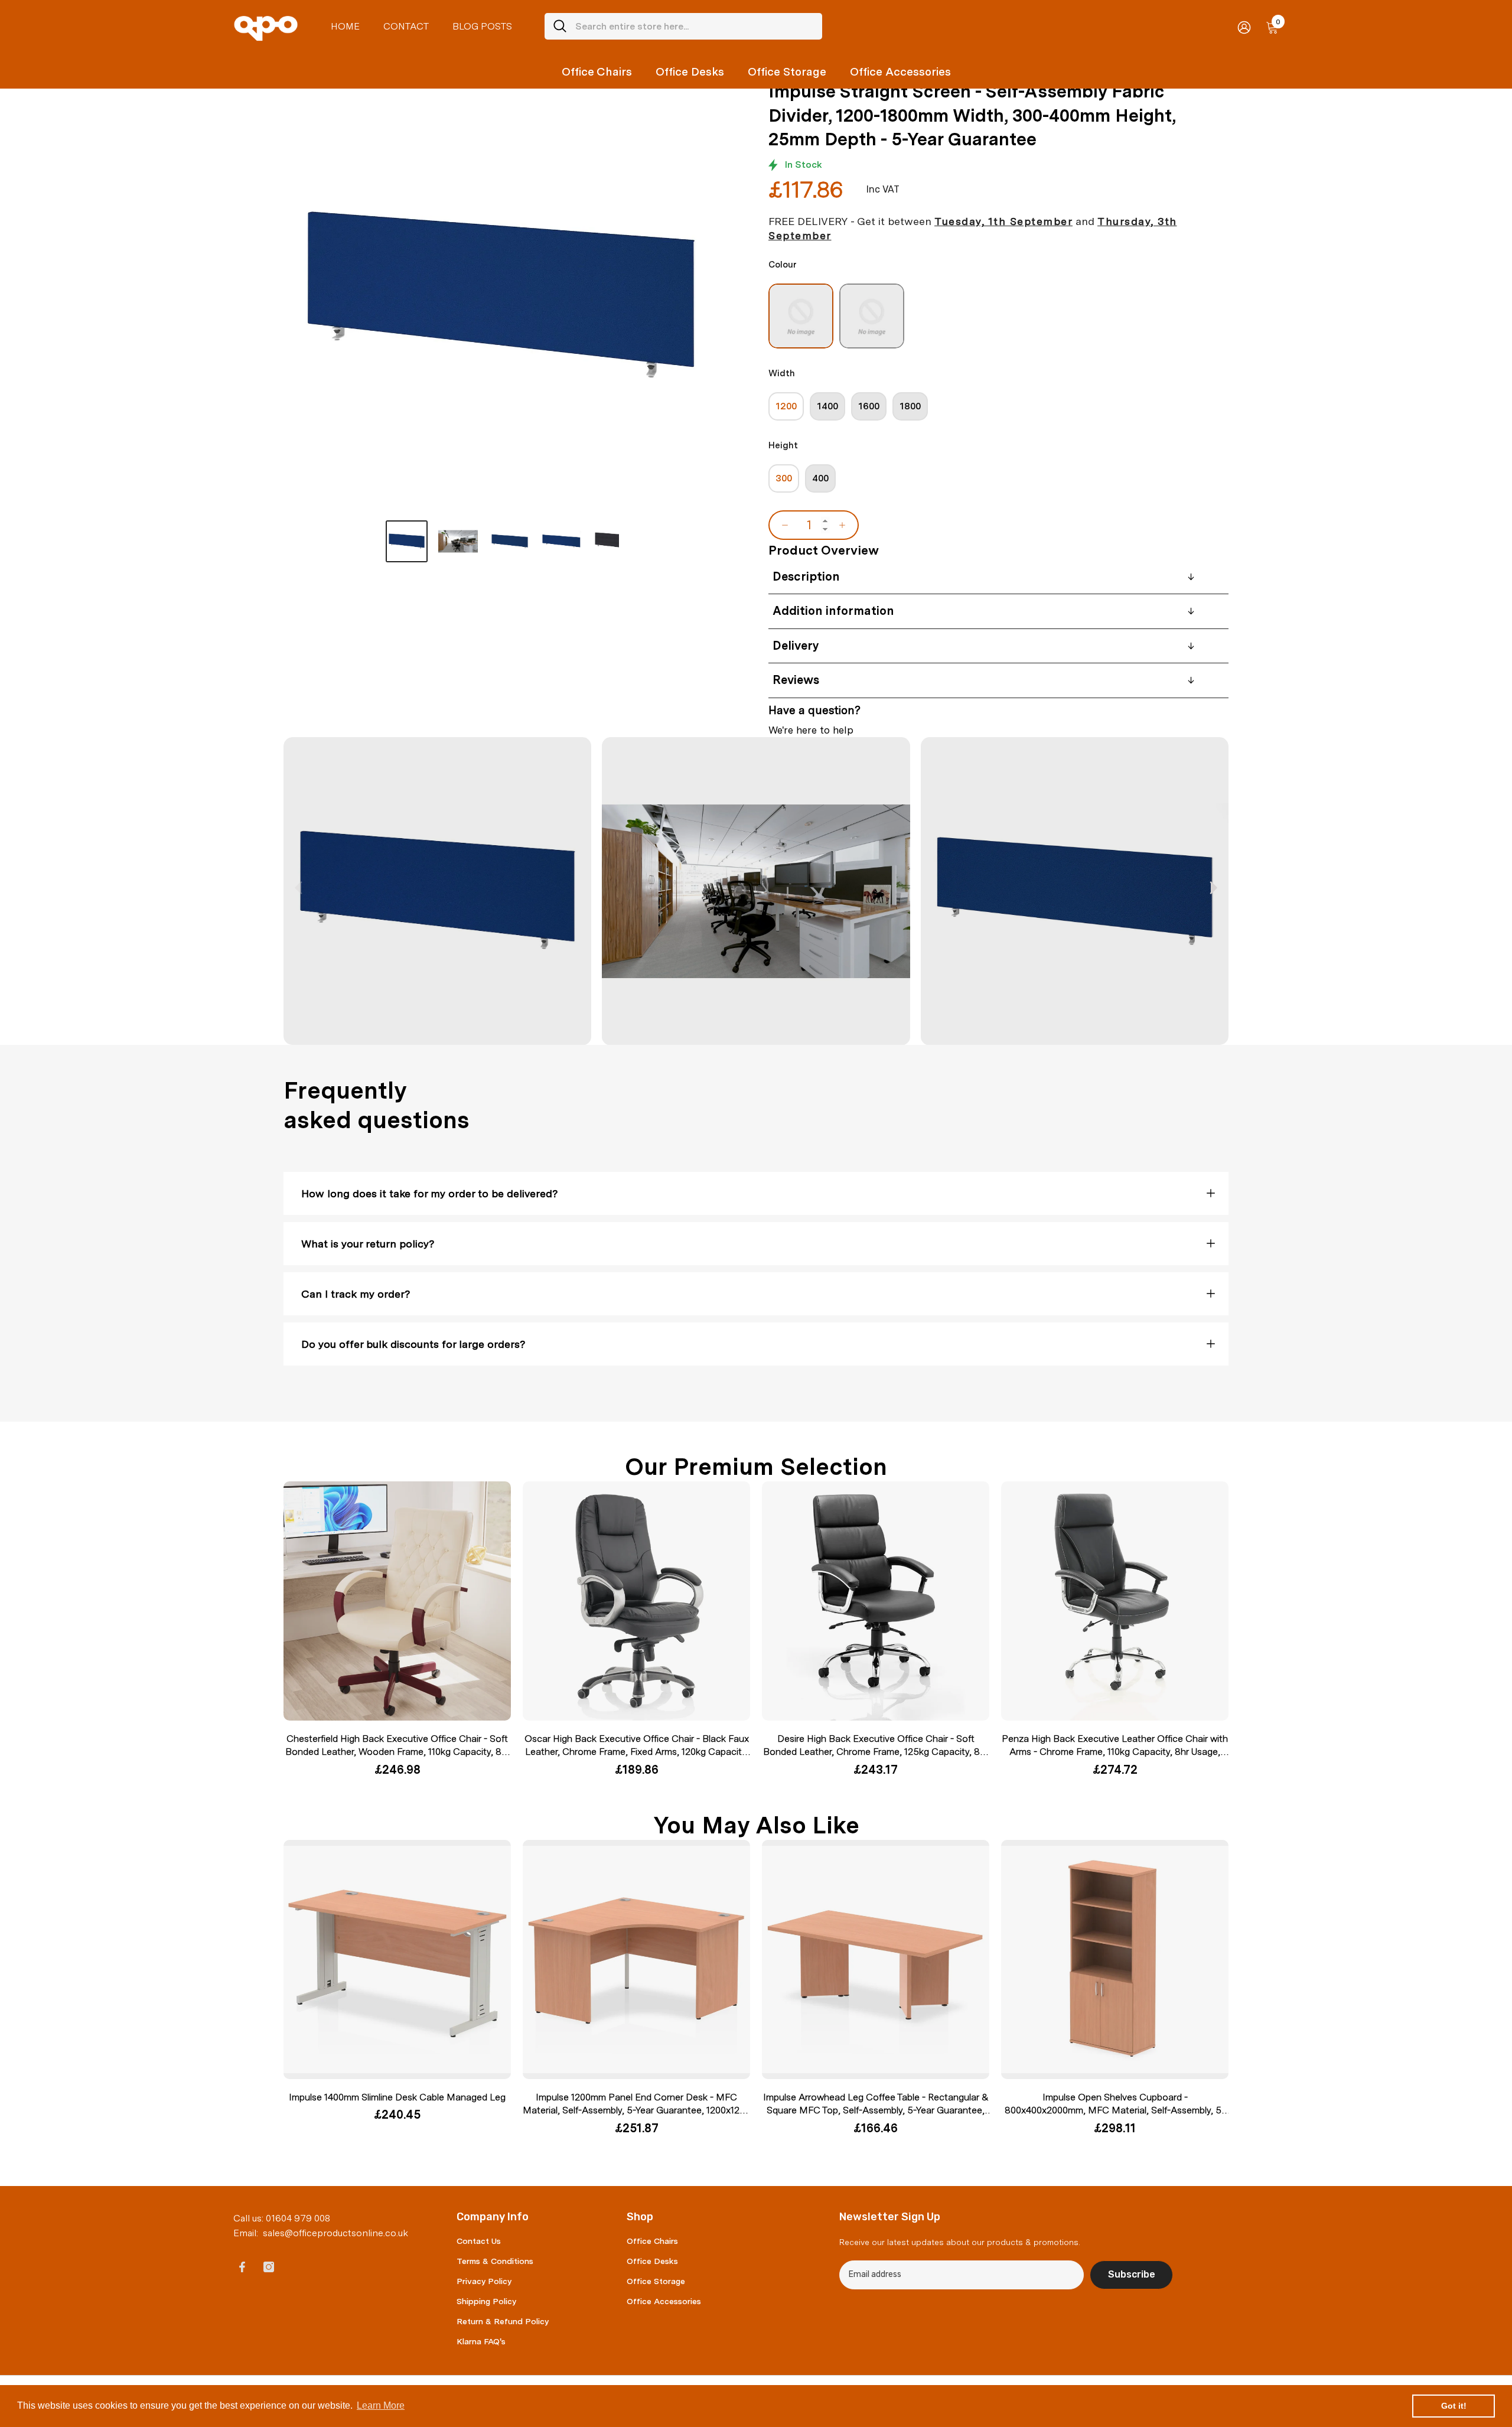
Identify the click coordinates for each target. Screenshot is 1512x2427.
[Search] (683, 26)
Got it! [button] (1454, 2406)
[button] (1213, 888)
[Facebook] (242, 2267)
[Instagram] (269, 2267)
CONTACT (406, 26)
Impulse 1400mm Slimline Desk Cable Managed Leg (397, 2097)
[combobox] (694, 26)
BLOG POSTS (482, 26)
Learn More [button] (381, 2405)
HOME (345, 26)
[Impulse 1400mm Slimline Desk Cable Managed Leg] (397, 1959)
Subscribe (1132, 2274)
